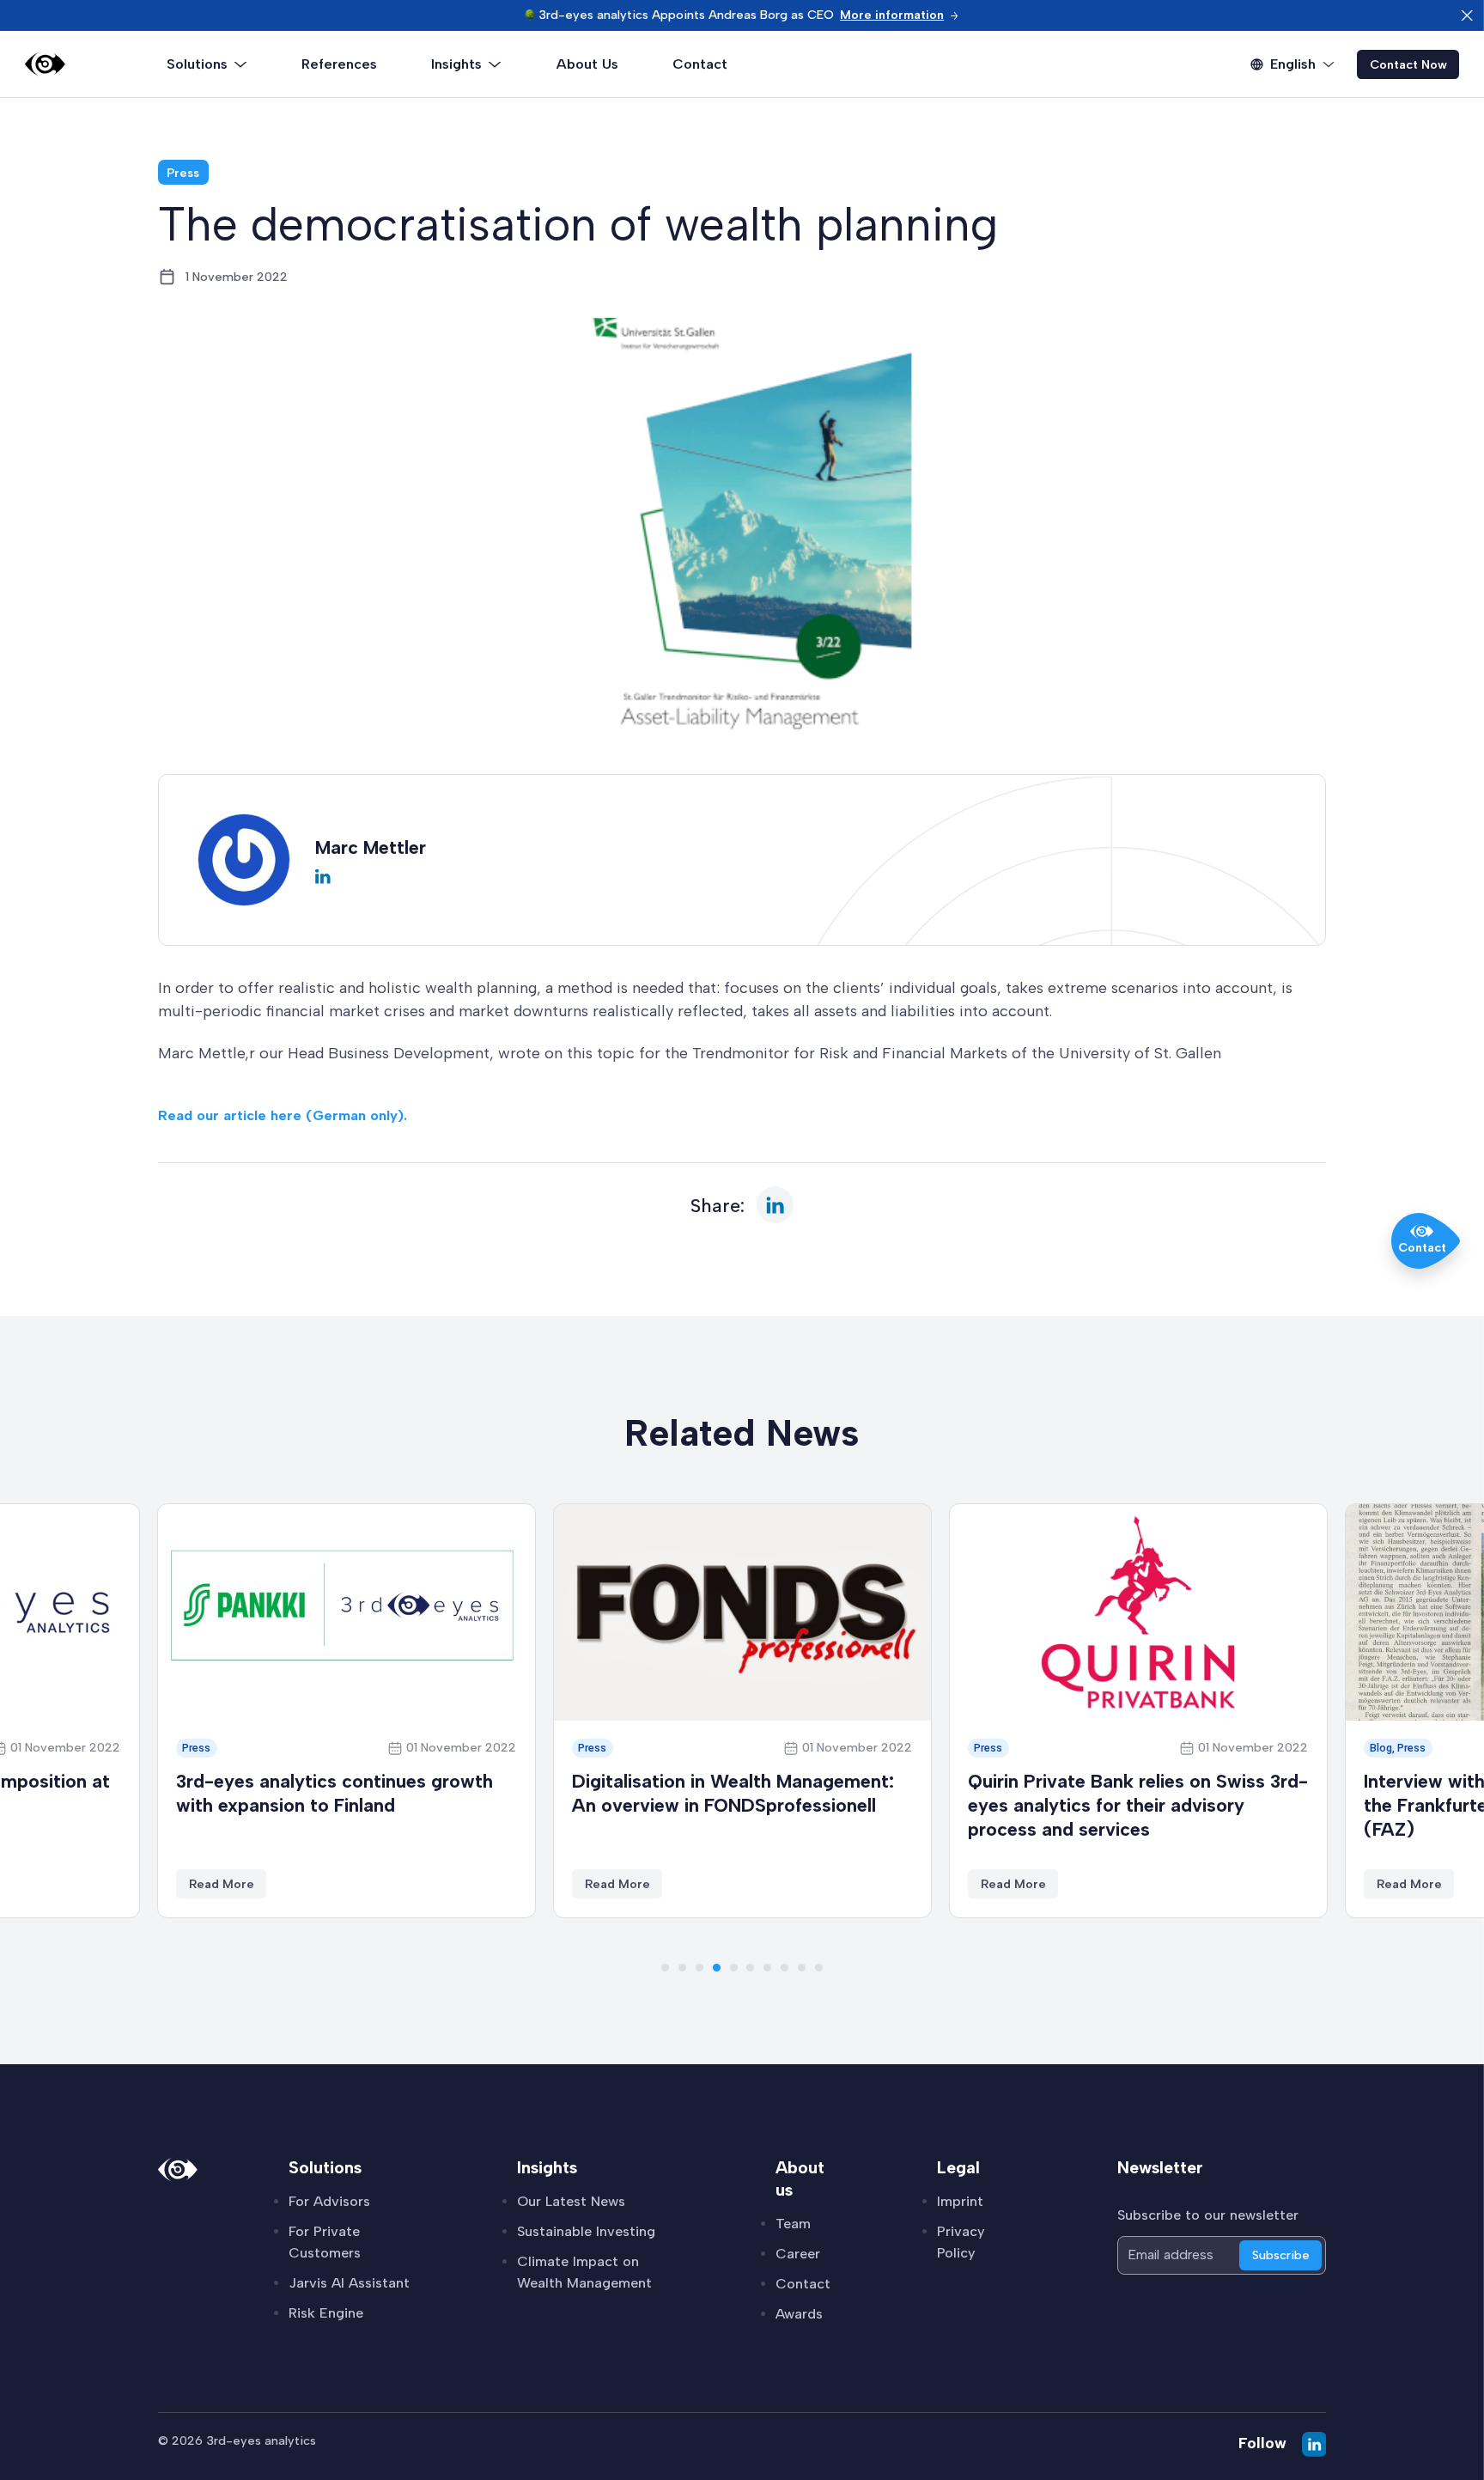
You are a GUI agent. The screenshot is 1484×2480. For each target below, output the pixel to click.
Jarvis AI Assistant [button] (349, 2283)
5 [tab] (734, 1968)
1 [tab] (665, 1968)
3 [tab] (699, 1968)
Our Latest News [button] (571, 2201)
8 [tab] (785, 1968)
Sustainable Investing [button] (586, 2231)
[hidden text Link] (1467, 15)
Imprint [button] (960, 2201)
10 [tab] (819, 1968)
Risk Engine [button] (326, 2313)
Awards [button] (799, 2314)
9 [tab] (802, 1968)
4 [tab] (717, 1968)
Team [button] (793, 2224)
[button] (900, 15)
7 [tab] (767, 1968)
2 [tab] (682, 1968)
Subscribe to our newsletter (1208, 2215)
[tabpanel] (347, 1711)
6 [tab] (750, 1968)
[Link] (45, 64)
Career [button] (798, 2254)
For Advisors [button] (329, 2201)
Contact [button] (803, 2284)
